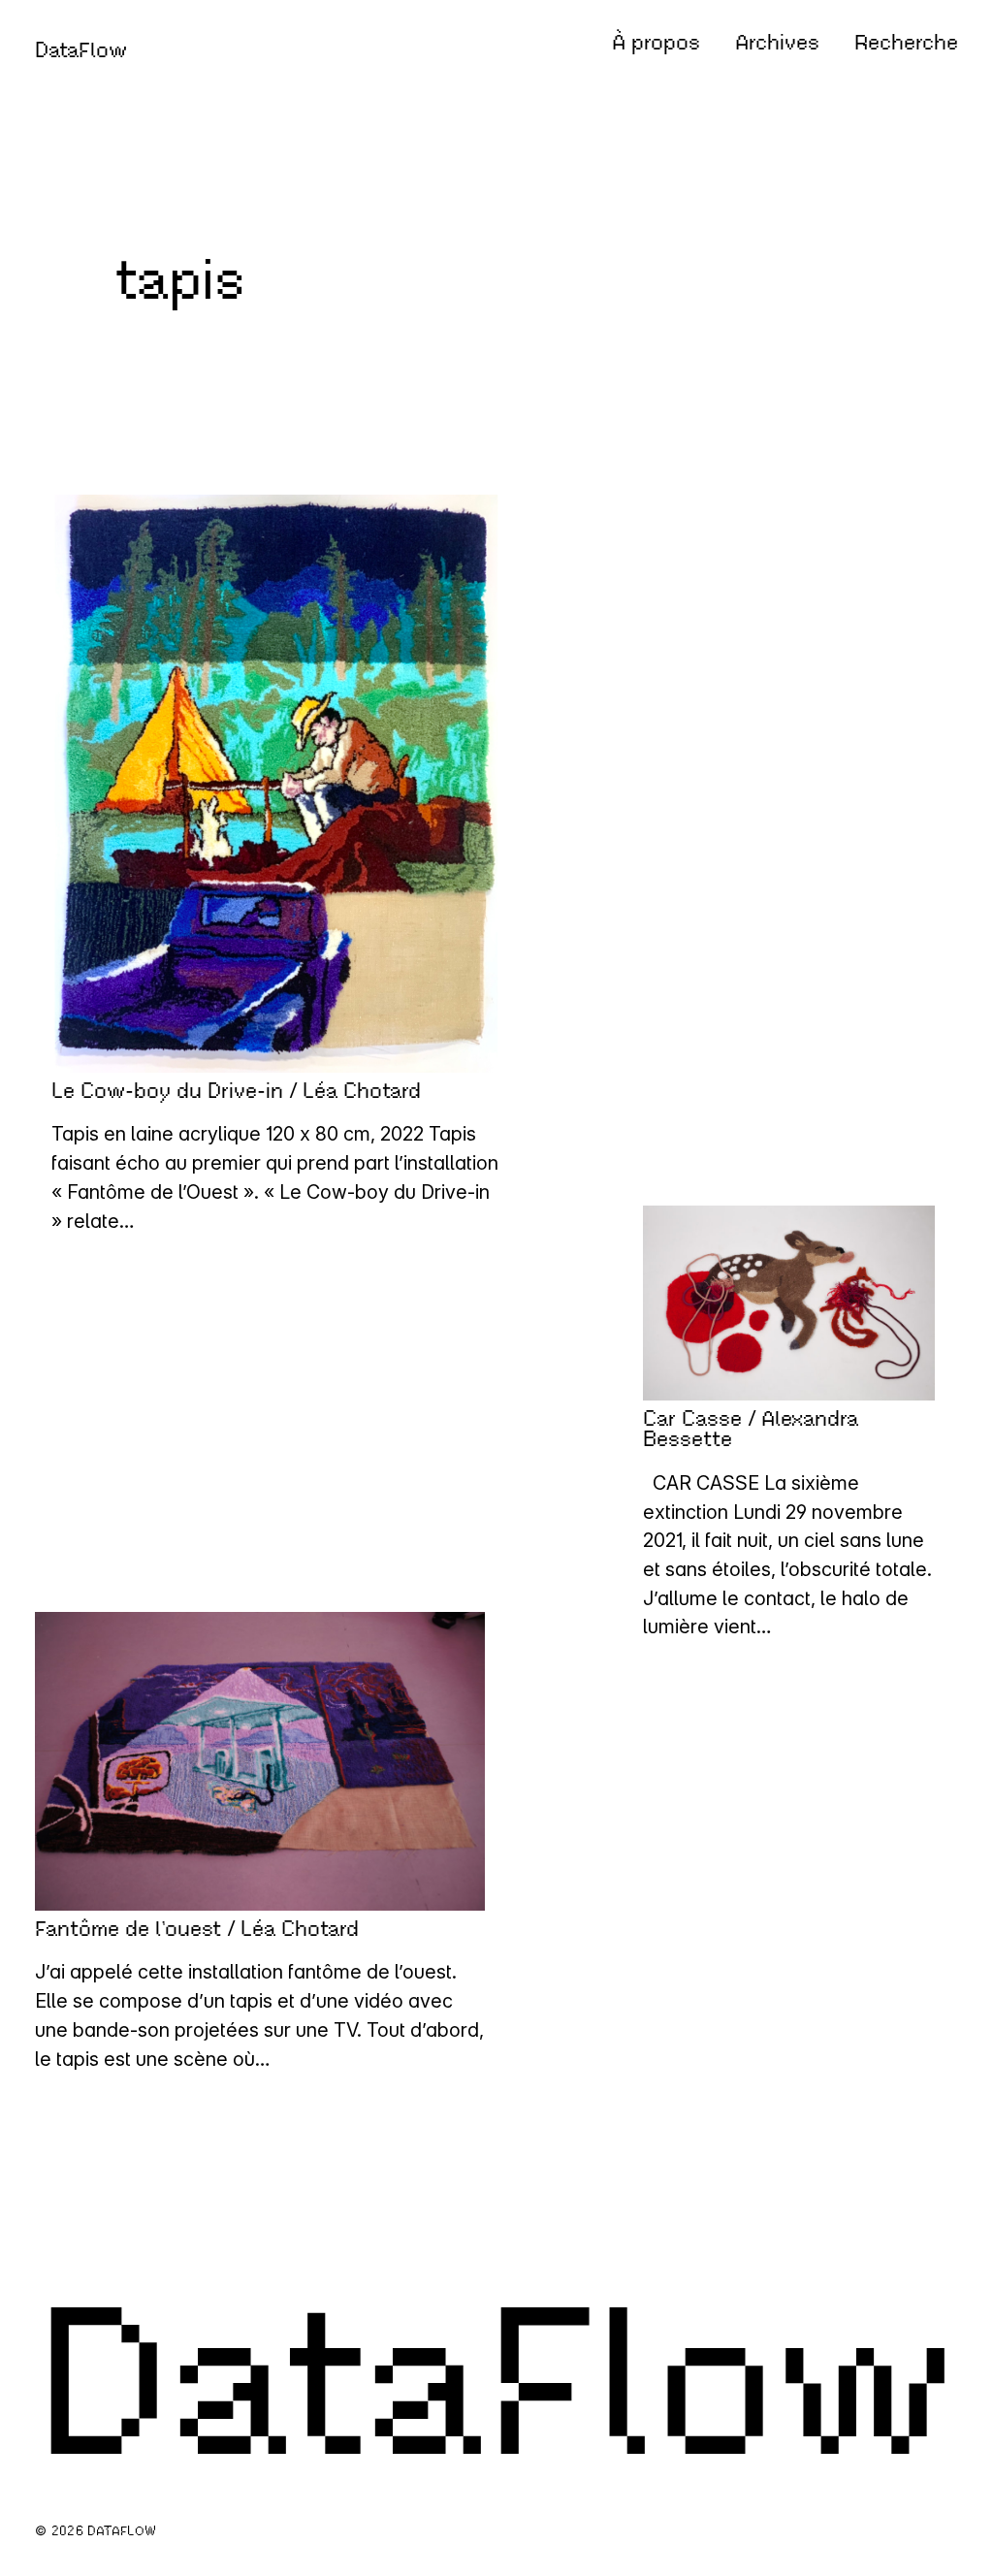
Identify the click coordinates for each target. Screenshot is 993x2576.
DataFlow (81, 50)
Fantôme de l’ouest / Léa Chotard (197, 1929)
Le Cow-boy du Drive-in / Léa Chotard (236, 1091)
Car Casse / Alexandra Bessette (751, 1429)
